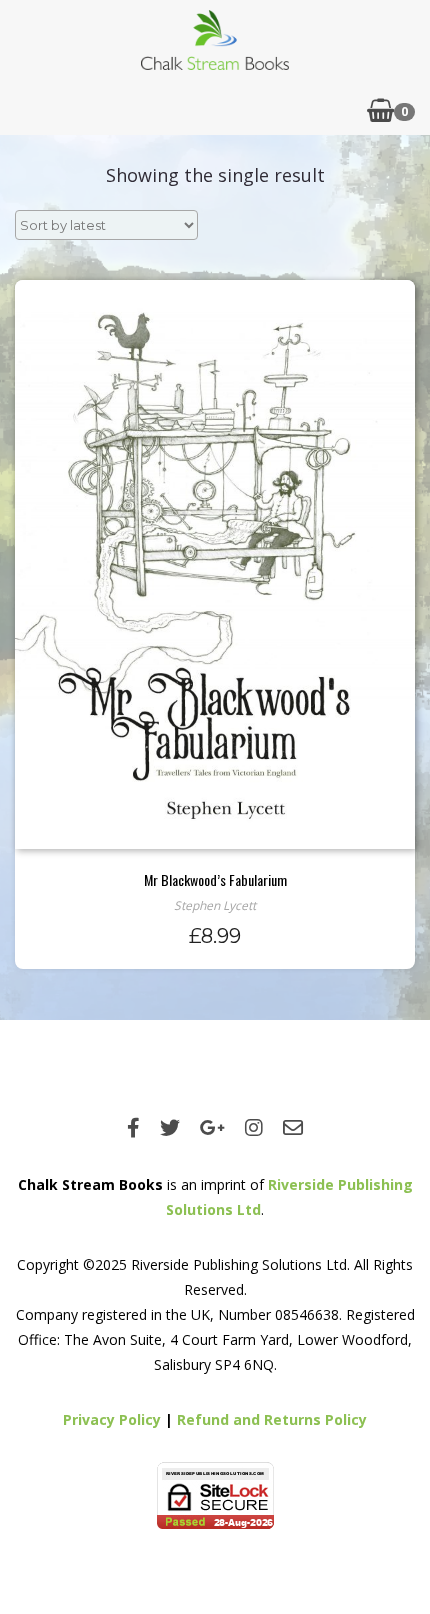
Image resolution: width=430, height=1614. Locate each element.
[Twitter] (170, 1127)
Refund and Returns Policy (272, 1419)
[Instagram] (254, 1127)
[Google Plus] (212, 1127)
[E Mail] (293, 1127)
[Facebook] (133, 1127)
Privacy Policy (112, 1419)
